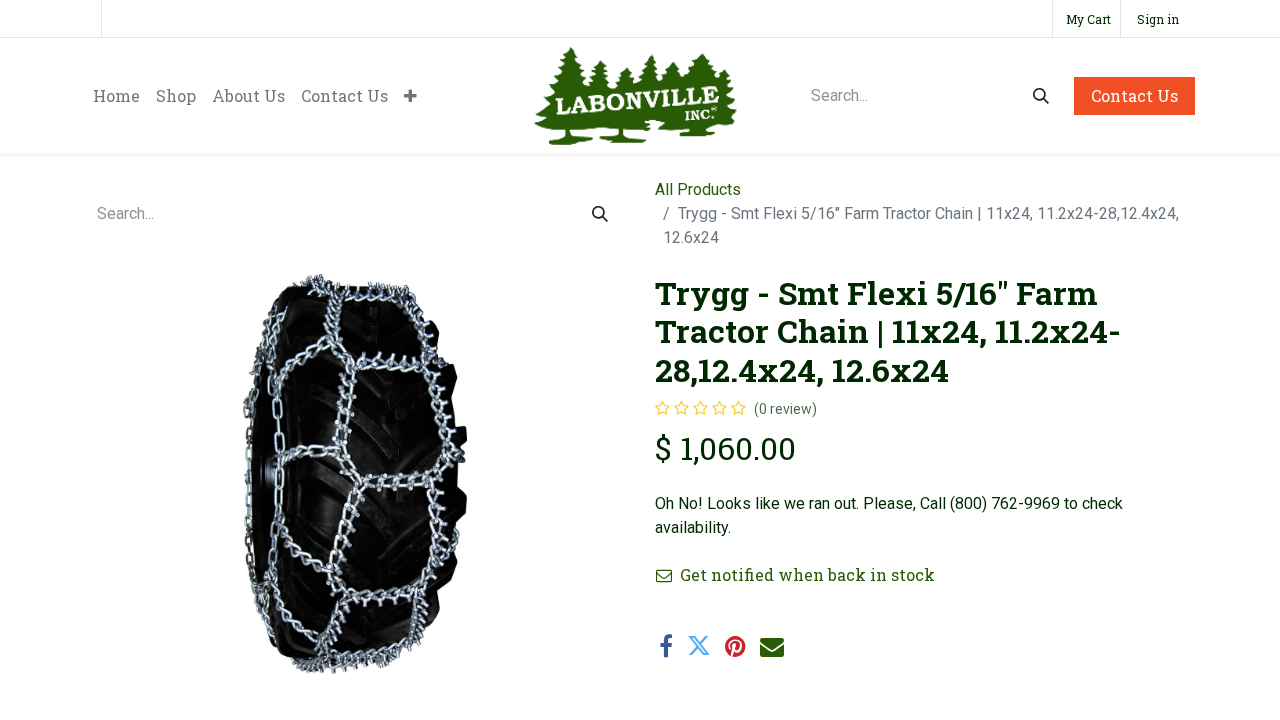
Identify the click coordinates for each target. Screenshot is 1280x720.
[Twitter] (699, 646)
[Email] (772, 646)
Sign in (1158, 19)
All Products (698, 189)
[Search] (1041, 96)
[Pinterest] (735, 646)
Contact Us (1134, 95)
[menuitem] (116, 96)
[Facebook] (666, 646)
